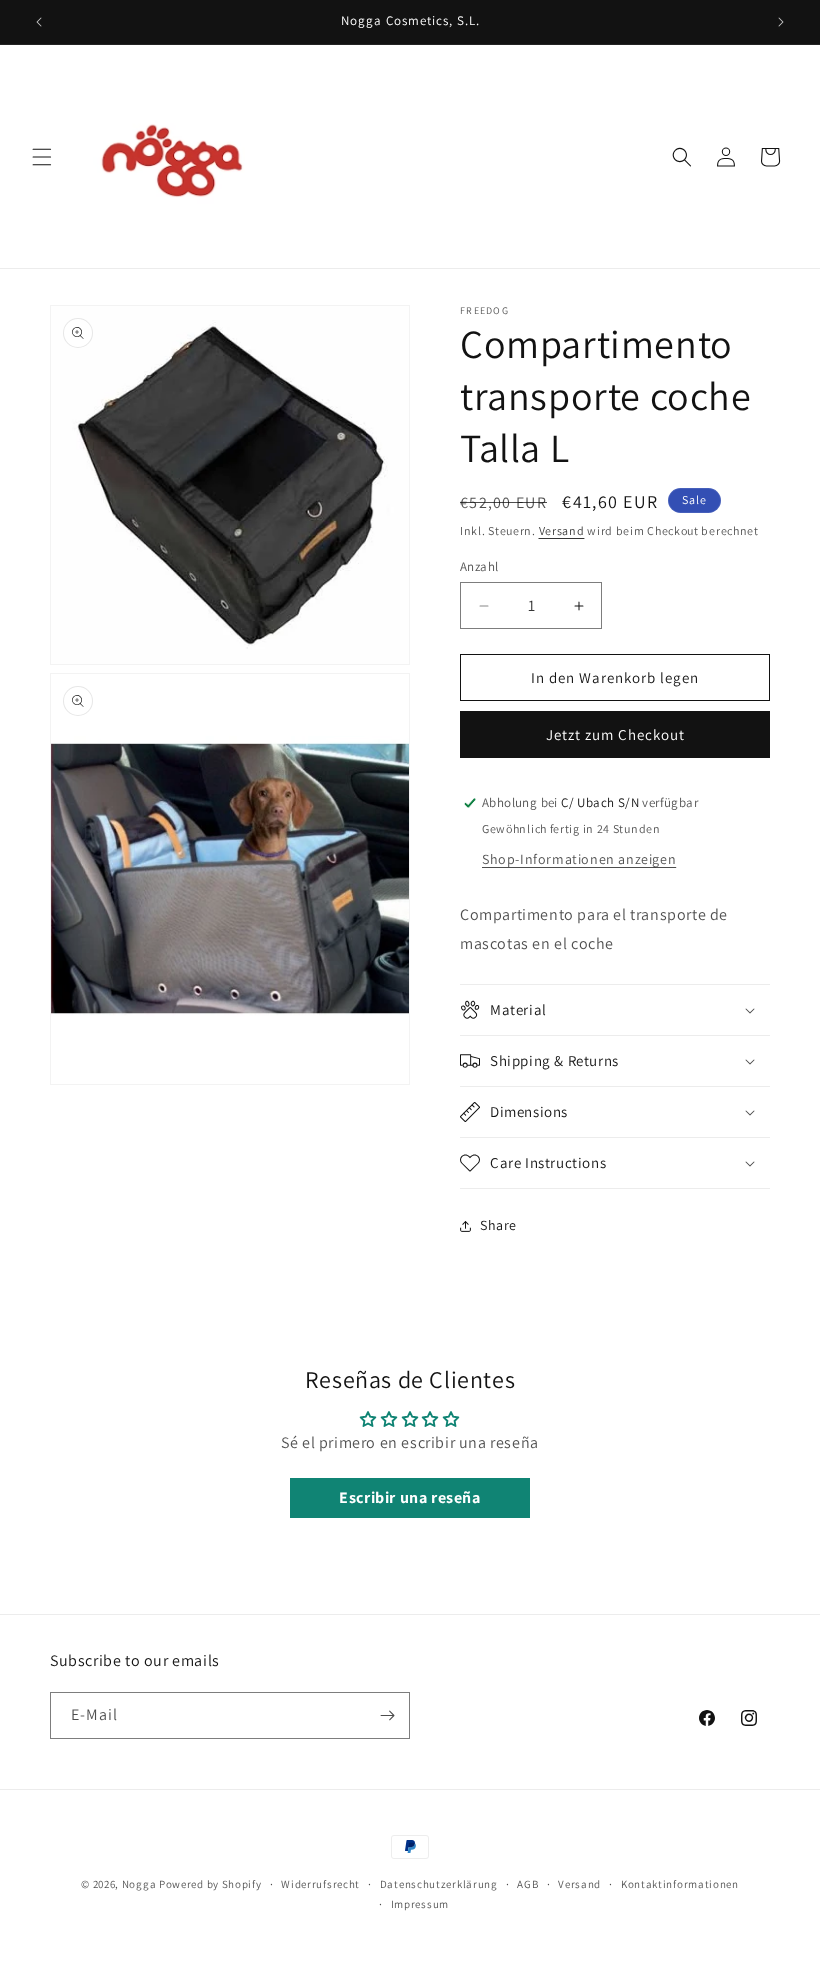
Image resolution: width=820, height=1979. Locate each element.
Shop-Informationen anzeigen (579, 859)
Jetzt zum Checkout (615, 734)
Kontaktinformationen (680, 1884)
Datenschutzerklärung (439, 1884)
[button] (42, 157)
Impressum (420, 1904)
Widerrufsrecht (320, 1884)
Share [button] (498, 1225)
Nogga (139, 1884)
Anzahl (479, 566)
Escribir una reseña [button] (409, 1497)
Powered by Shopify (210, 1884)
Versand (562, 530)
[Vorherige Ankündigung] (39, 22)
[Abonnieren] (387, 1715)
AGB (527, 1884)
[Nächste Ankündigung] (781, 22)
